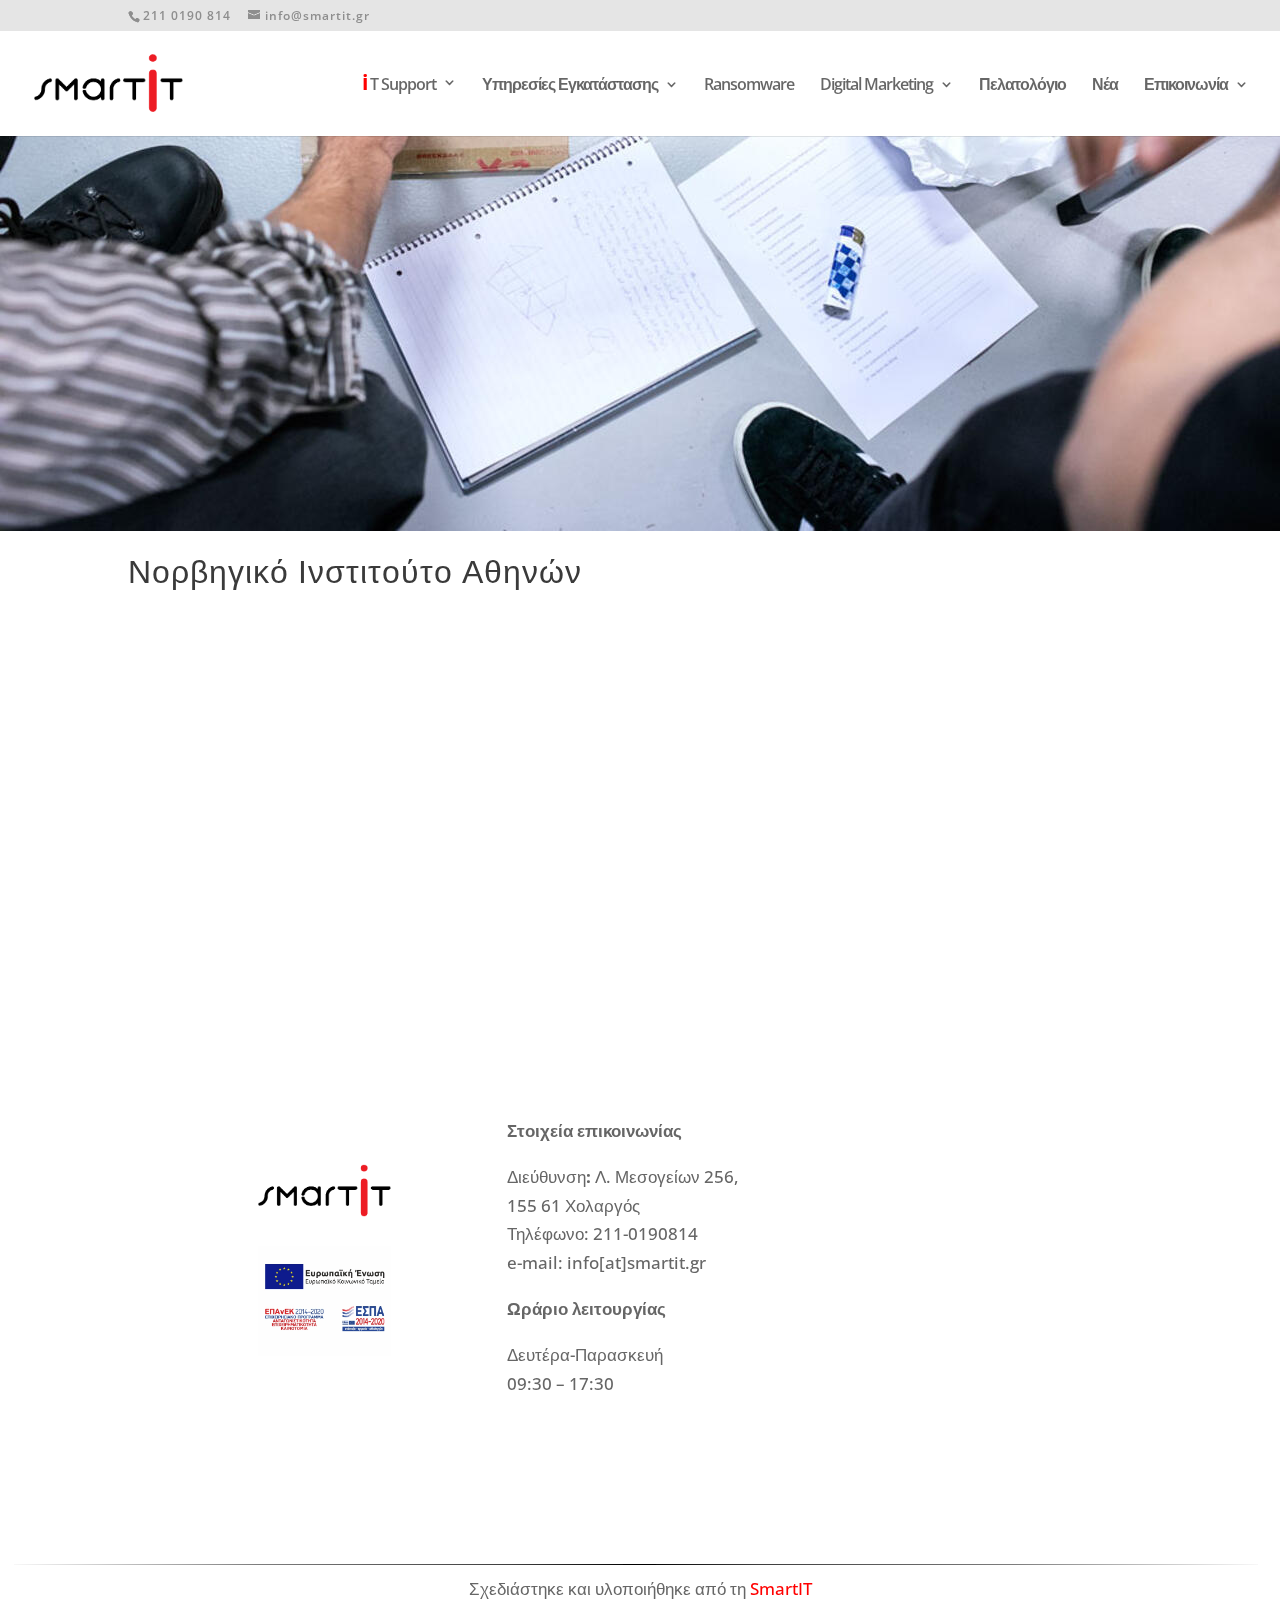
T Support (399, 85)
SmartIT (781, 1588)
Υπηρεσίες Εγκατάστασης (570, 86)
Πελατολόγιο (1022, 86)
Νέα (1105, 86)
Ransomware (749, 86)
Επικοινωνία (1186, 86)
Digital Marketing (876, 86)
